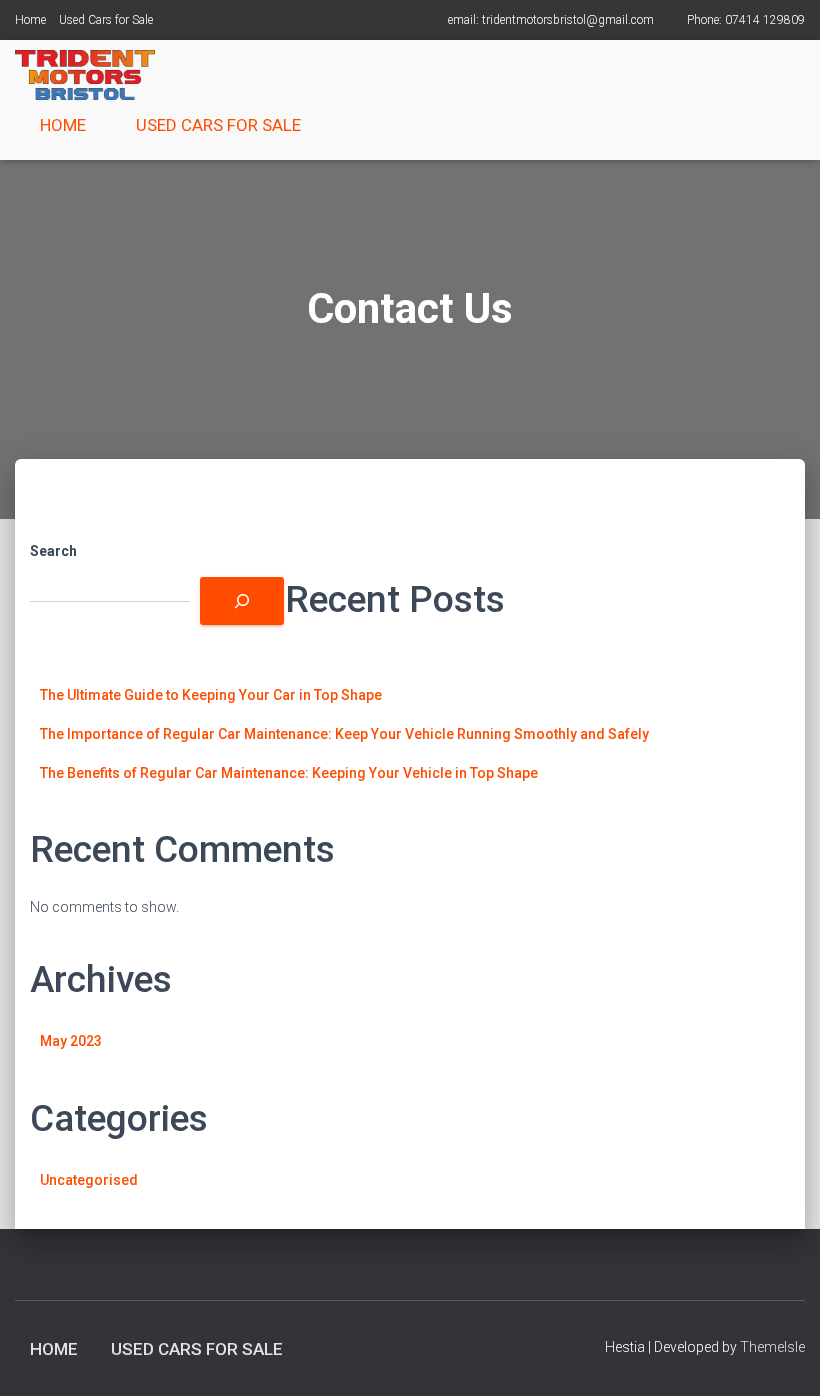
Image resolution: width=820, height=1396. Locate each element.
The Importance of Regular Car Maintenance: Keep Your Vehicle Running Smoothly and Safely (344, 734)
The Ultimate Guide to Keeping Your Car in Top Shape (211, 695)
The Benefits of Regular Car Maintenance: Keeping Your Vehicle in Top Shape (289, 773)
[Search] (242, 601)
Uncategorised (89, 1180)
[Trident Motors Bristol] (85, 75)
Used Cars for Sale (106, 20)
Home (30, 20)
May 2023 (71, 1041)
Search (53, 551)
